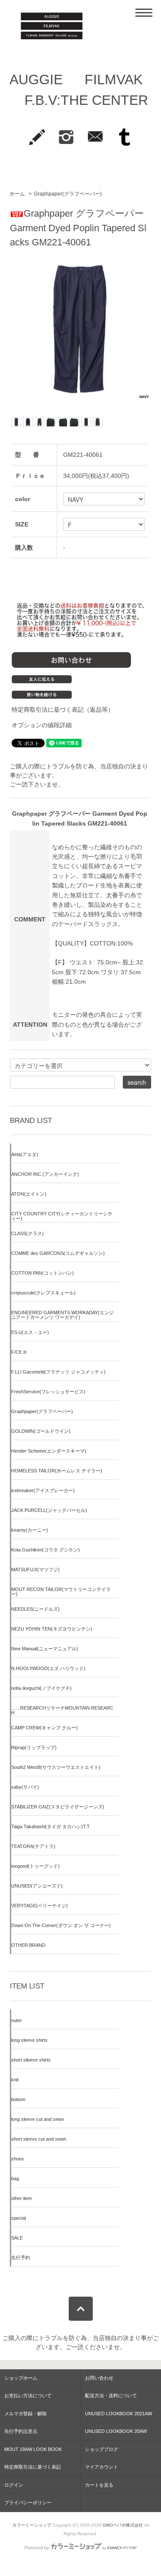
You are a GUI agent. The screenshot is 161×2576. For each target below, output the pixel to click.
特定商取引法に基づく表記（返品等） (63, 710)
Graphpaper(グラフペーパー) (68, 194)
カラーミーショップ (32, 2525)
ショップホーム (21, 2378)
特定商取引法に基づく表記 (33, 2467)
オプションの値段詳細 (42, 725)
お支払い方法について (28, 2395)
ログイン (14, 2485)
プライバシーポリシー (28, 2503)
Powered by (37, 2548)
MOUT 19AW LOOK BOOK (33, 2449)
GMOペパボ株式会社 (123, 2525)
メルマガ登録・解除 (26, 2414)
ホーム (17, 194)
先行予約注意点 (21, 2431)
